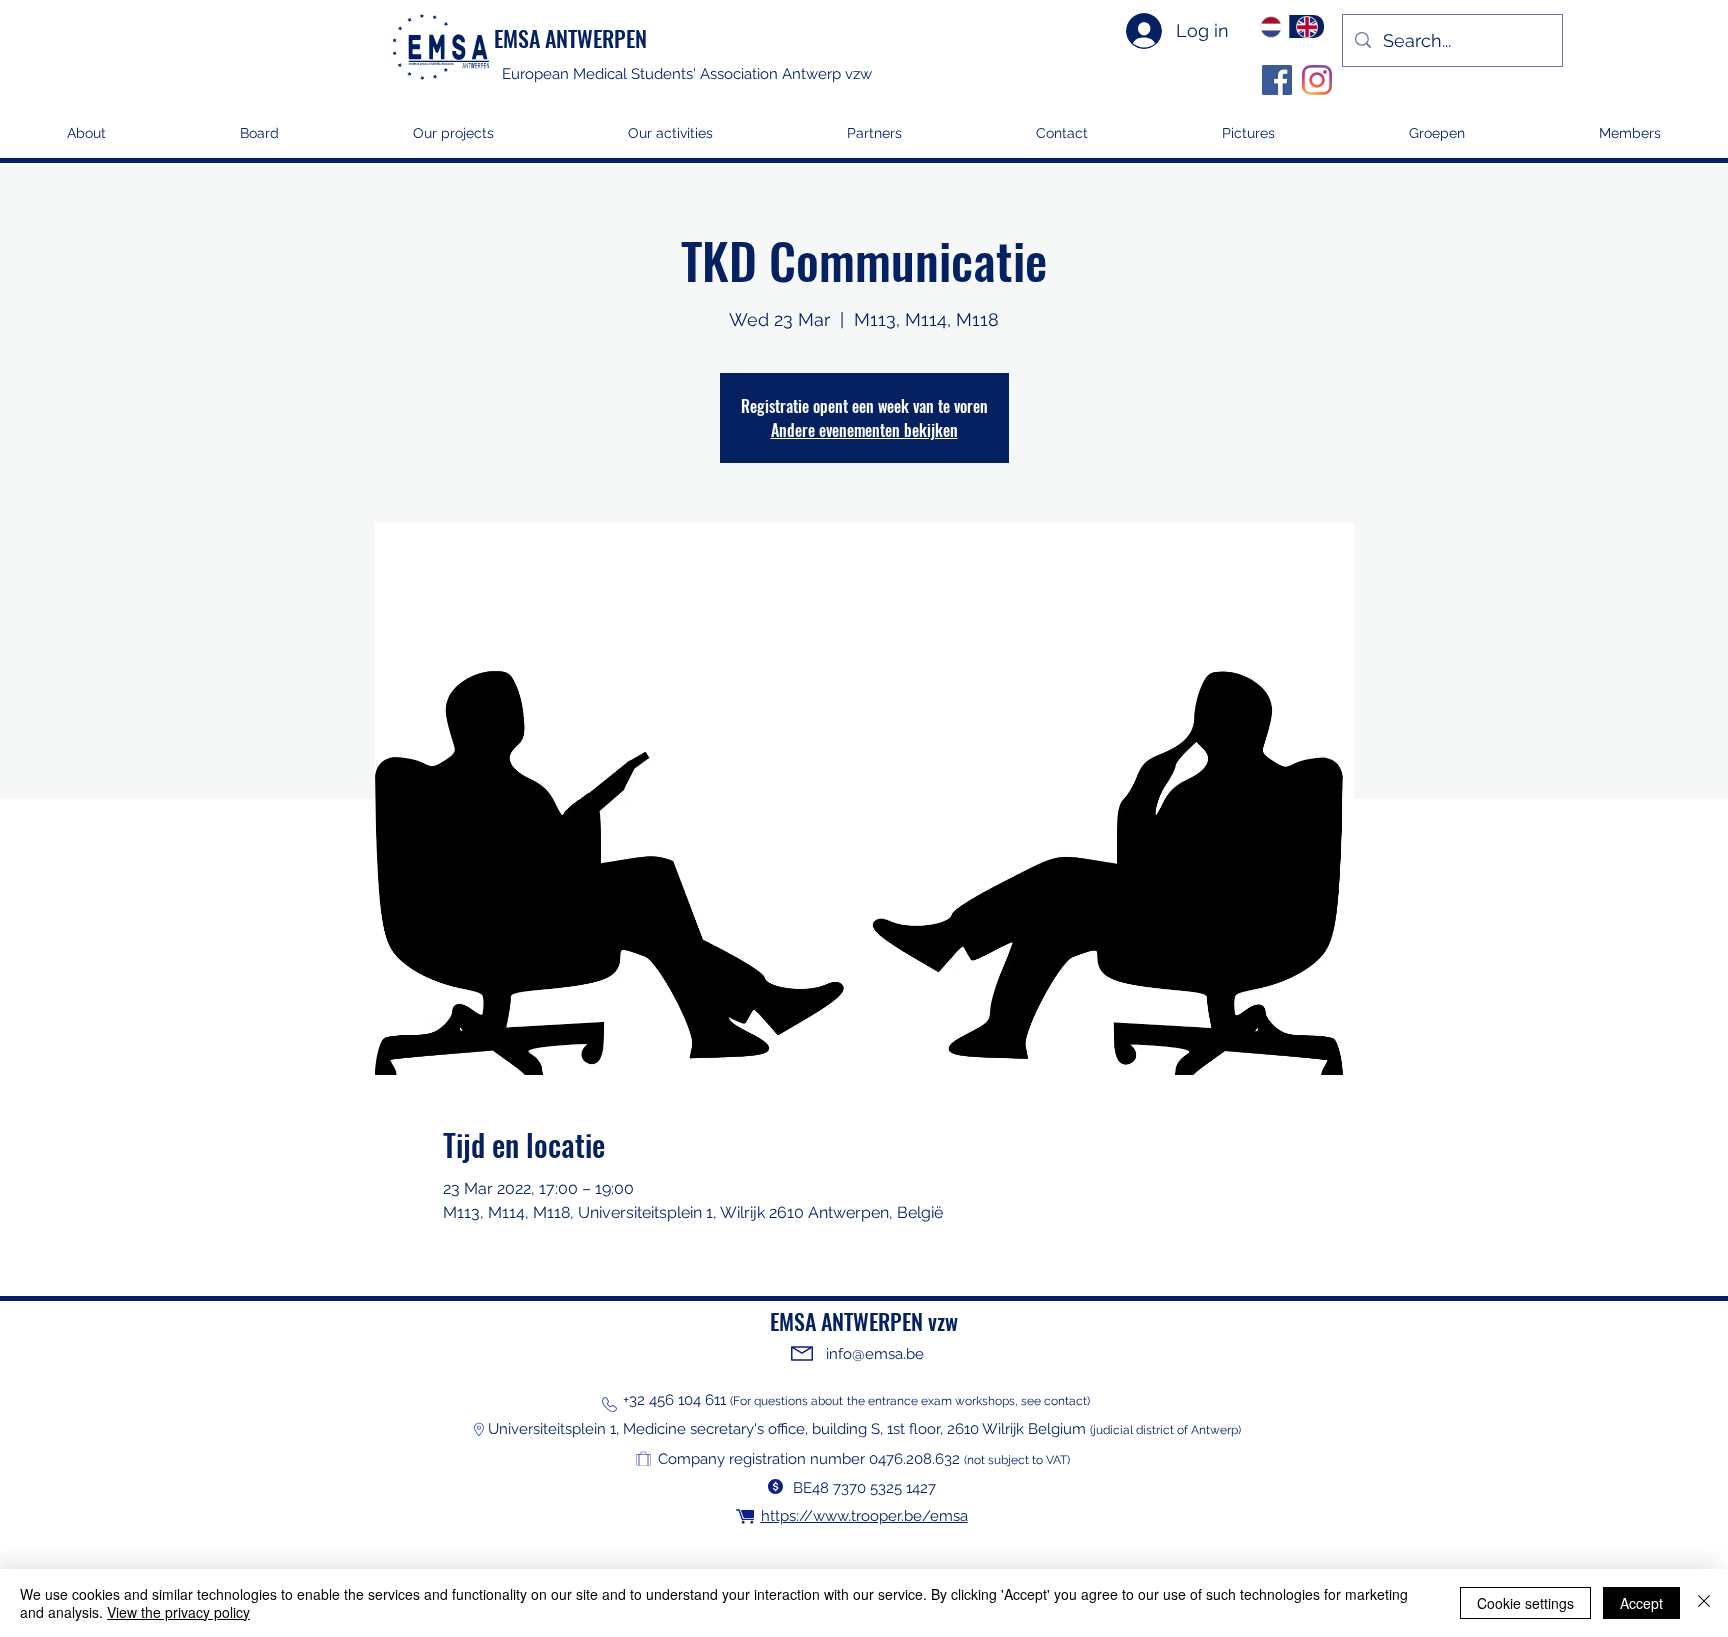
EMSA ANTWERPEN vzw (864, 1321)
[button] (453, 139)
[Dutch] (1271, 26)
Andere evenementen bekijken (864, 430)
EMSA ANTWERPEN (570, 38)
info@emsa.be (875, 1354)
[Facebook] (1277, 80)
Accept (1641, 1603)
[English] (1307, 26)
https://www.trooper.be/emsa (864, 1516)
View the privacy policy (178, 1612)
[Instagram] (1317, 80)
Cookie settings (1525, 1603)
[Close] (1704, 1603)
